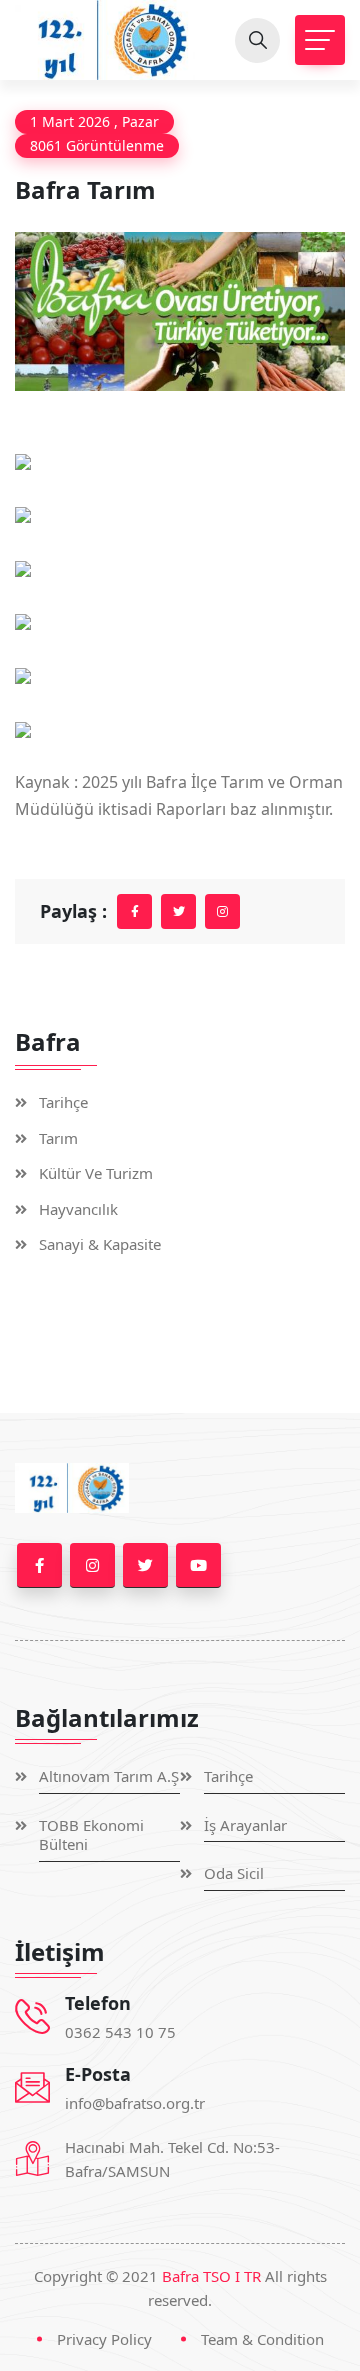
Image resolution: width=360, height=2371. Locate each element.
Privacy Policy (104, 2339)
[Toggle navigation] (320, 40)
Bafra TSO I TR (211, 2276)
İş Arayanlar (245, 1825)
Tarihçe (63, 1102)
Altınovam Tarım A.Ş (109, 1776)
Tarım (58, 1138)
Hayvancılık (78, 1209)
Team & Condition (262, 2339)
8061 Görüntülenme (97, 145)
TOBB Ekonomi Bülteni (91, 1835)
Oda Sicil (234, 1873)
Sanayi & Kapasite (100, 1244)
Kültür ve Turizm (96, 1173)
